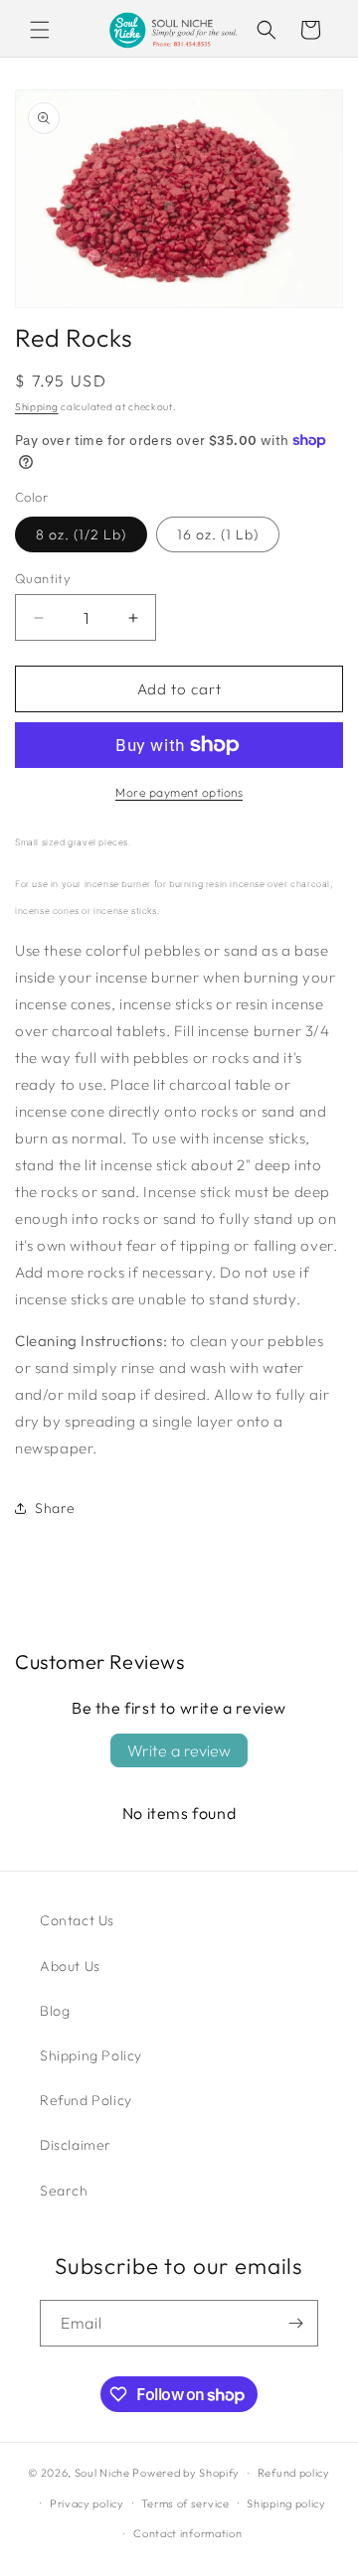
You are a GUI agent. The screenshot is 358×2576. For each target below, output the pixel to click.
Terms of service (185, 2503)
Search (64, 2191)
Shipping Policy (91, 2055)
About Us (70, 1966)
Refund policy (294, 2473)
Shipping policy (286, 2503)
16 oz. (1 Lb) (218, 534)
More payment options (179, 792)
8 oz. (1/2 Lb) (81, 534)
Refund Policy (86, 2100)
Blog (55, 2011)
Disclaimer (76, 2145)
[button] (40, 30)
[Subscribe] (295, 2323)
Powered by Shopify (186, 2473)
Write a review (179, 1750)
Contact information (187, 2533)
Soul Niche (102, 2473)
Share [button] (55, 1508)
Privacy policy (87, 2503)
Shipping (37, 407)
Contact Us (77, 1920)
